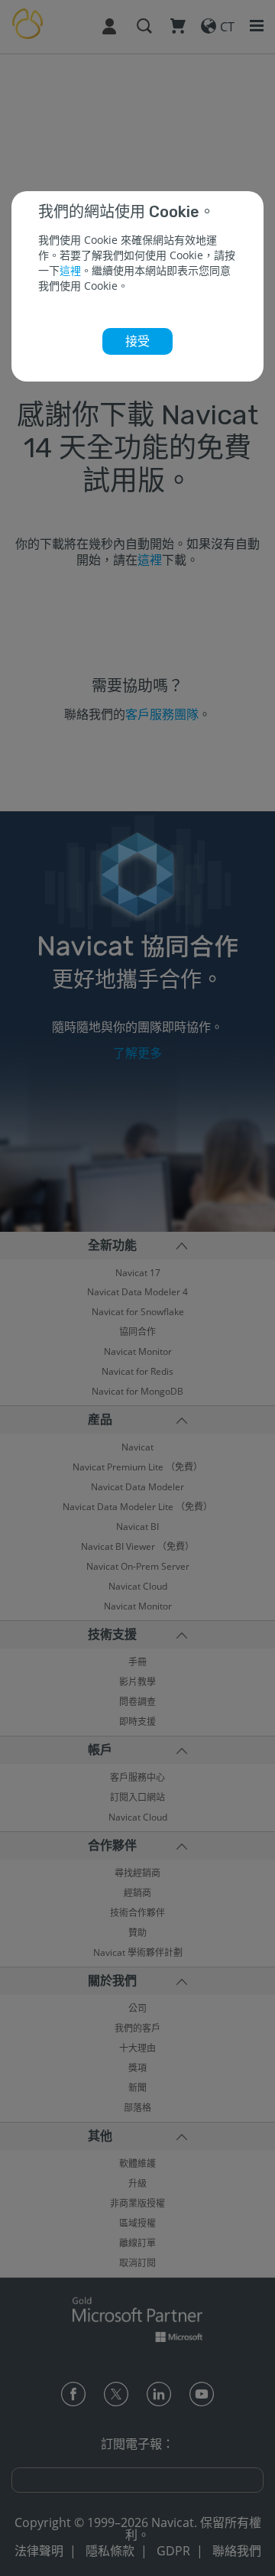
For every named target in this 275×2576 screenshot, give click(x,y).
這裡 (70, 270)
